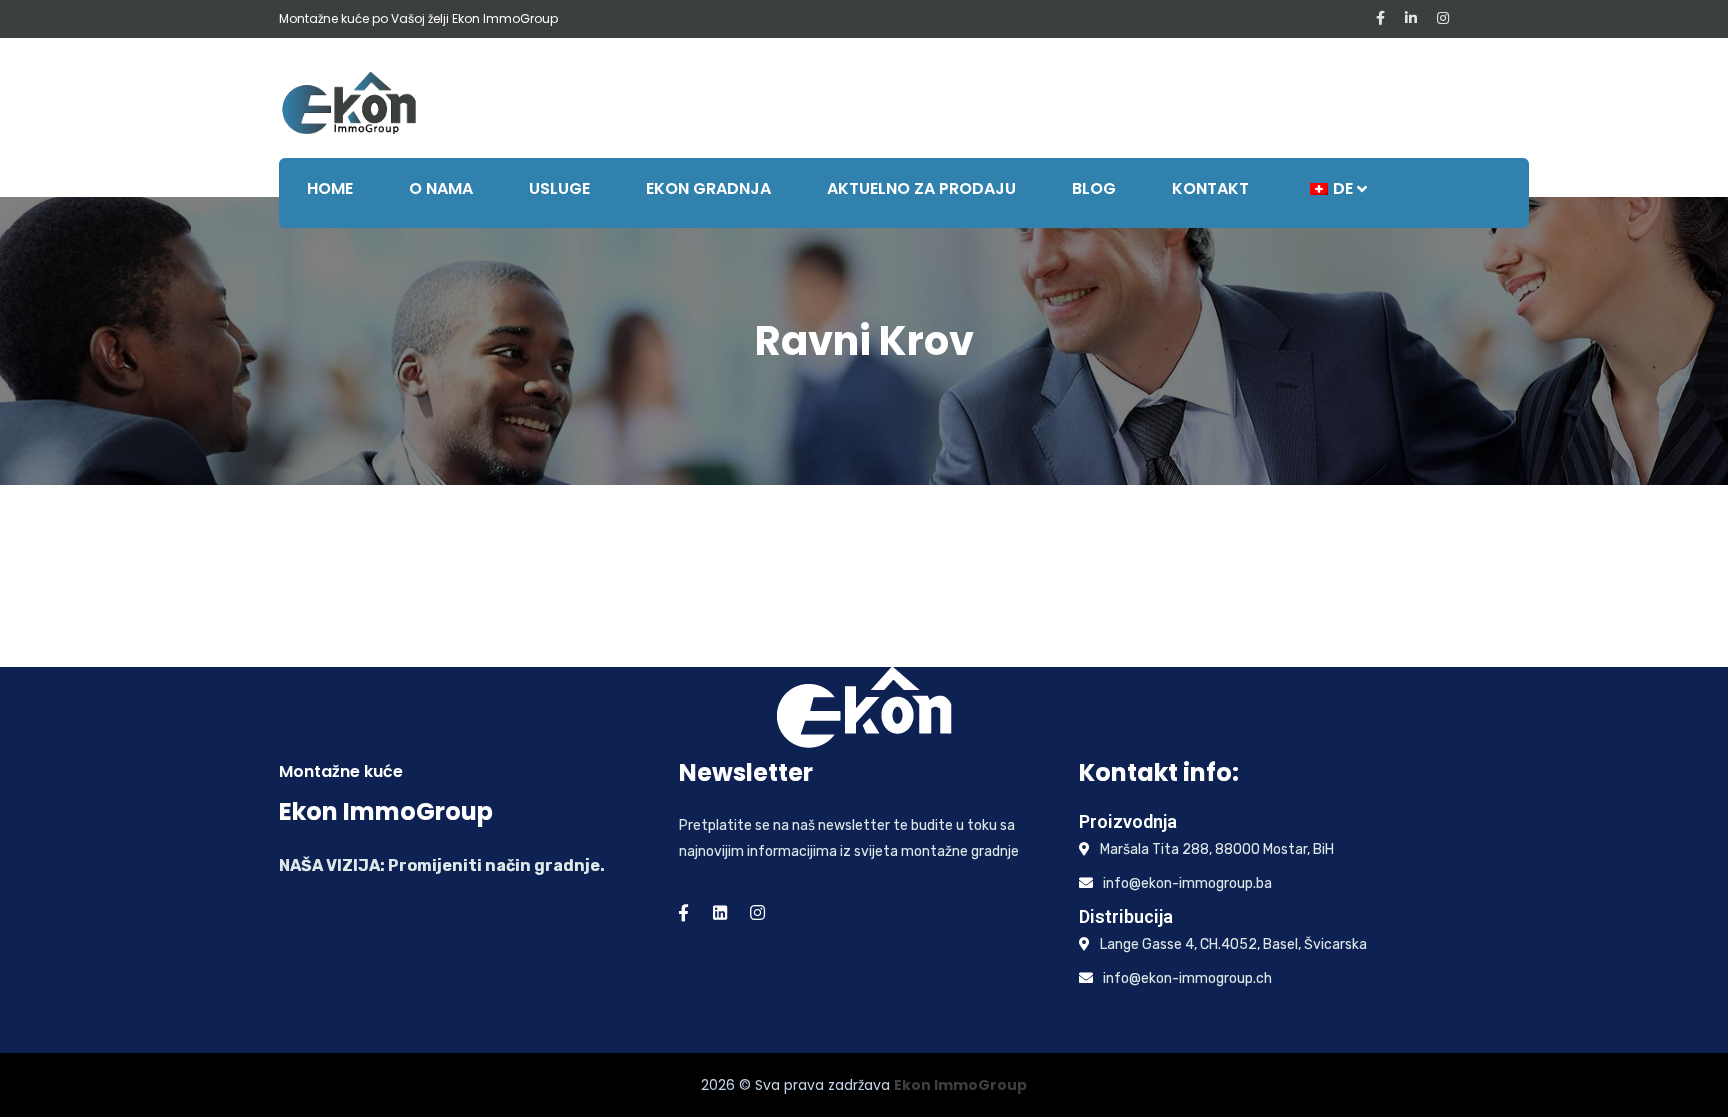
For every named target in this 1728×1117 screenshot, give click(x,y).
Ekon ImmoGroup (960, 1085)
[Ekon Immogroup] (349, 102)
